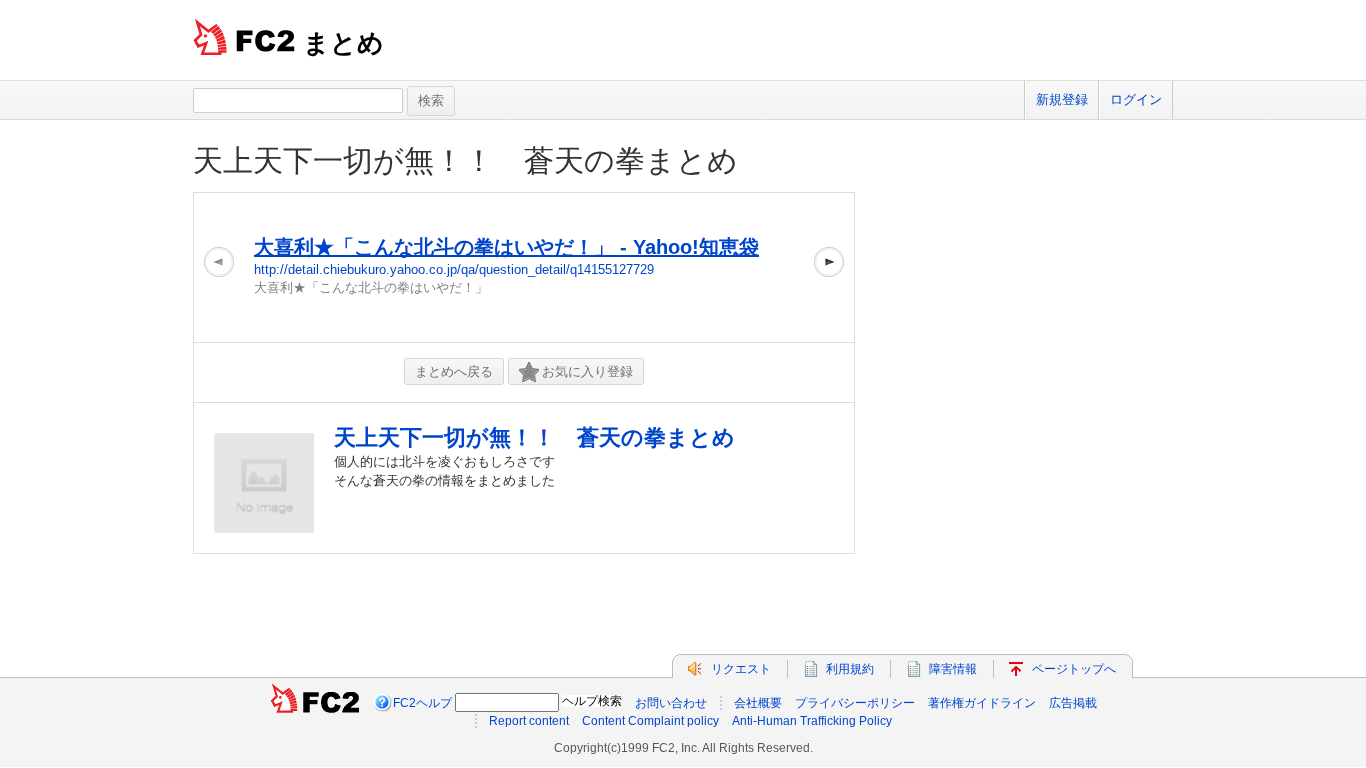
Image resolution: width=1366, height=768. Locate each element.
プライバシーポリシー (855, 703)
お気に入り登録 (587, 371)
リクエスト (741, 669)
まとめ (343, 43)
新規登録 (1062, 99)
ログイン (1136, 99)
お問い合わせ (671, 703)
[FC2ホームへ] (315, 703)
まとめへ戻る (454, 371)
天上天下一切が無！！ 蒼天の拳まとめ (480, 160)
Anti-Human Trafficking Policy (812, 721)
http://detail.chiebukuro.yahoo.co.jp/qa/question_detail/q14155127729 (454, 269)
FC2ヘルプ (422, 703)
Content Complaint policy (650, 721)
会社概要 (758, 703)
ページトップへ (1074, 669)
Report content (529, 721)
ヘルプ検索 (592, 701)
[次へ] (829, 267)
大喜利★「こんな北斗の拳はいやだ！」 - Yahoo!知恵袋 (506, 247)
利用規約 (850, 669)
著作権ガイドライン (982, 703)
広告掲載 (1073, 703)
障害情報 (953, 669)
